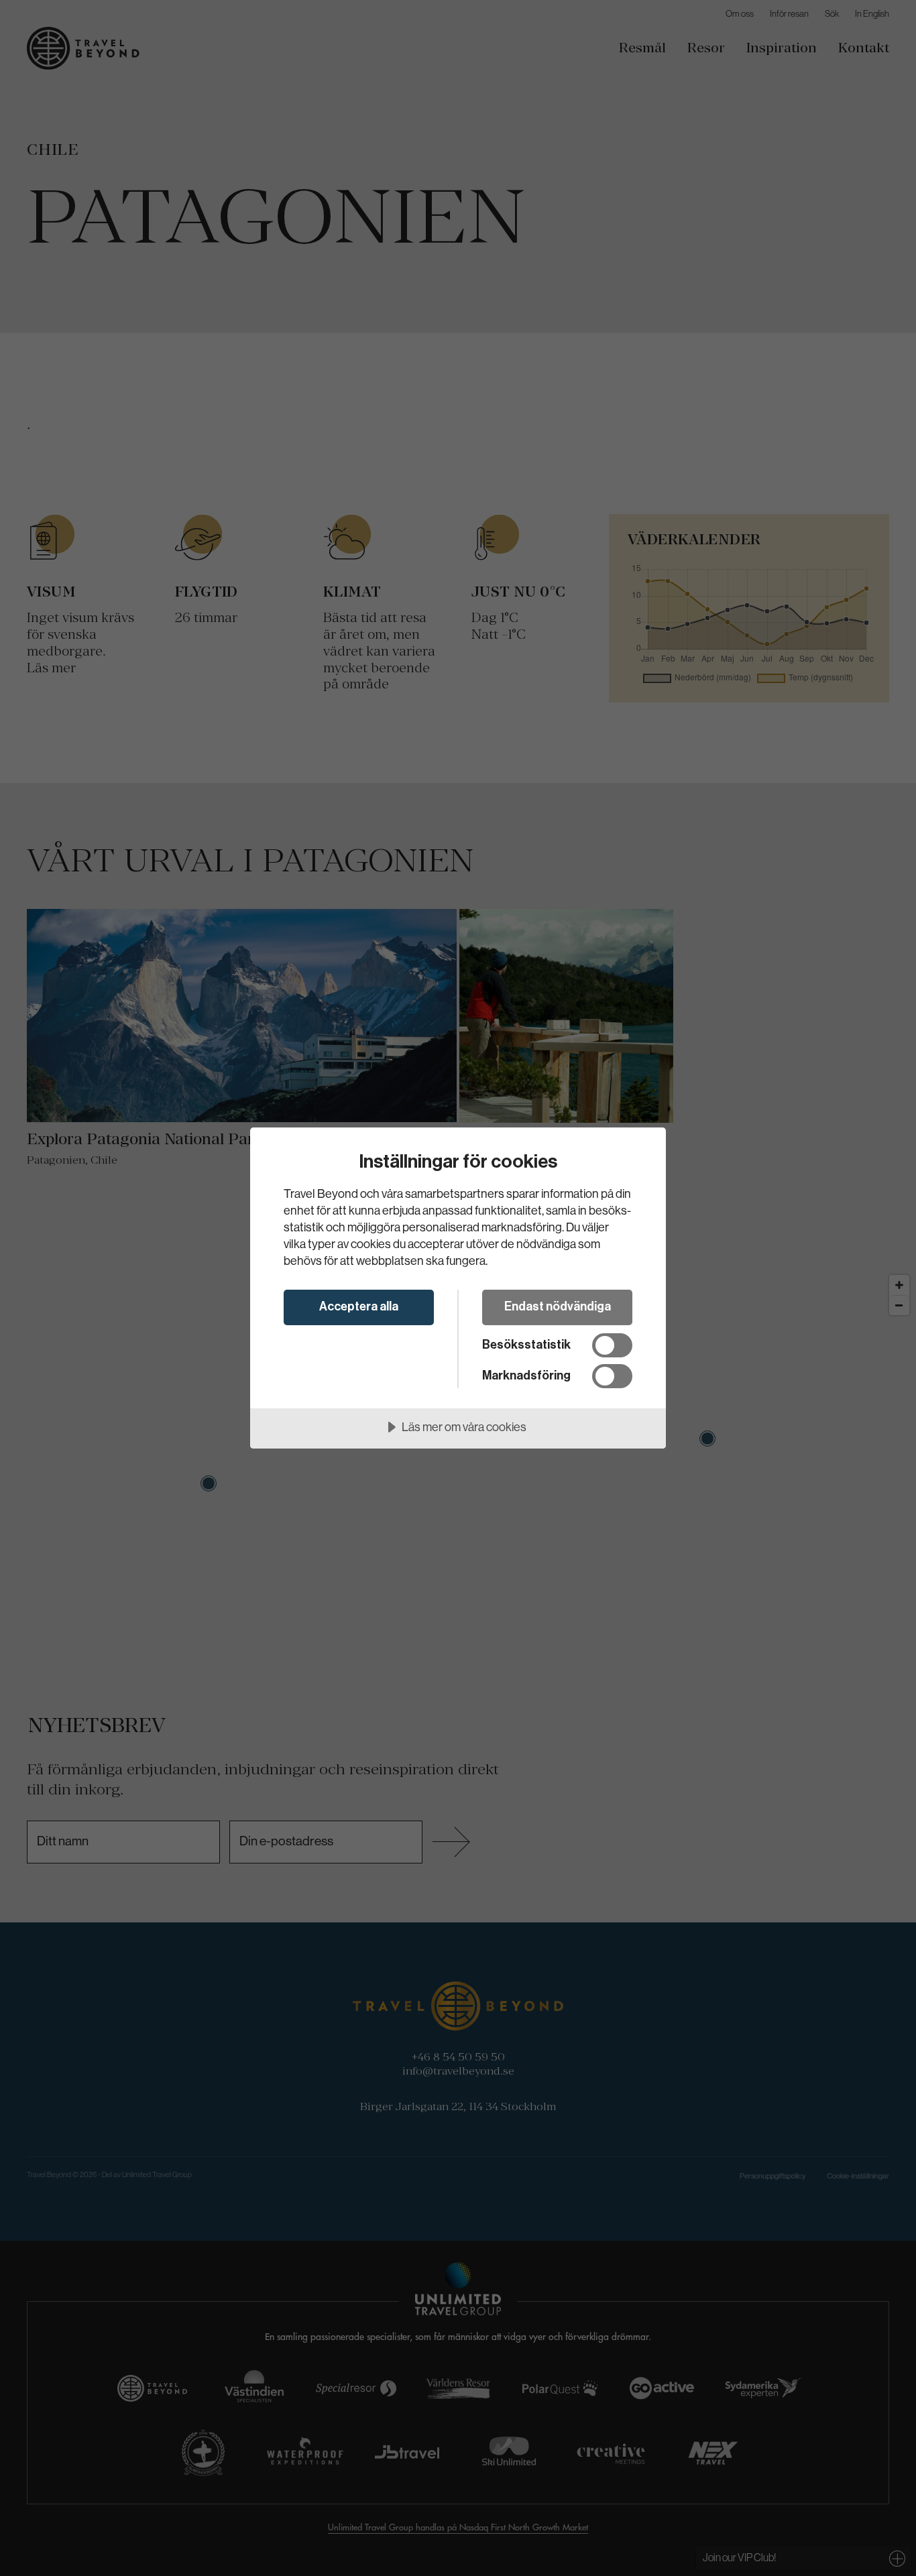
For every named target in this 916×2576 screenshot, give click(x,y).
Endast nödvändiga (558, 1306)
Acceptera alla (359, 1306)
